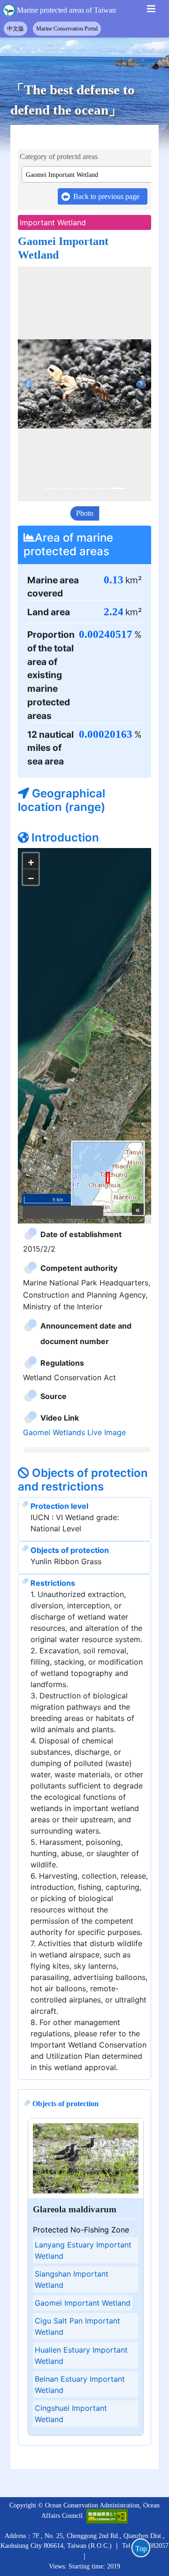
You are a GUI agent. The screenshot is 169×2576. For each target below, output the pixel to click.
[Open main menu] (151, 11)
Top (141, 2549)
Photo (85, 513)
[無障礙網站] (107, 2375)
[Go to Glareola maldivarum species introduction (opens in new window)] (86, 2017)
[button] (28, 384)
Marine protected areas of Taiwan (66, 10)
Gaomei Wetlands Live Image (74, 1292)
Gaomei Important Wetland (83, 2162)
